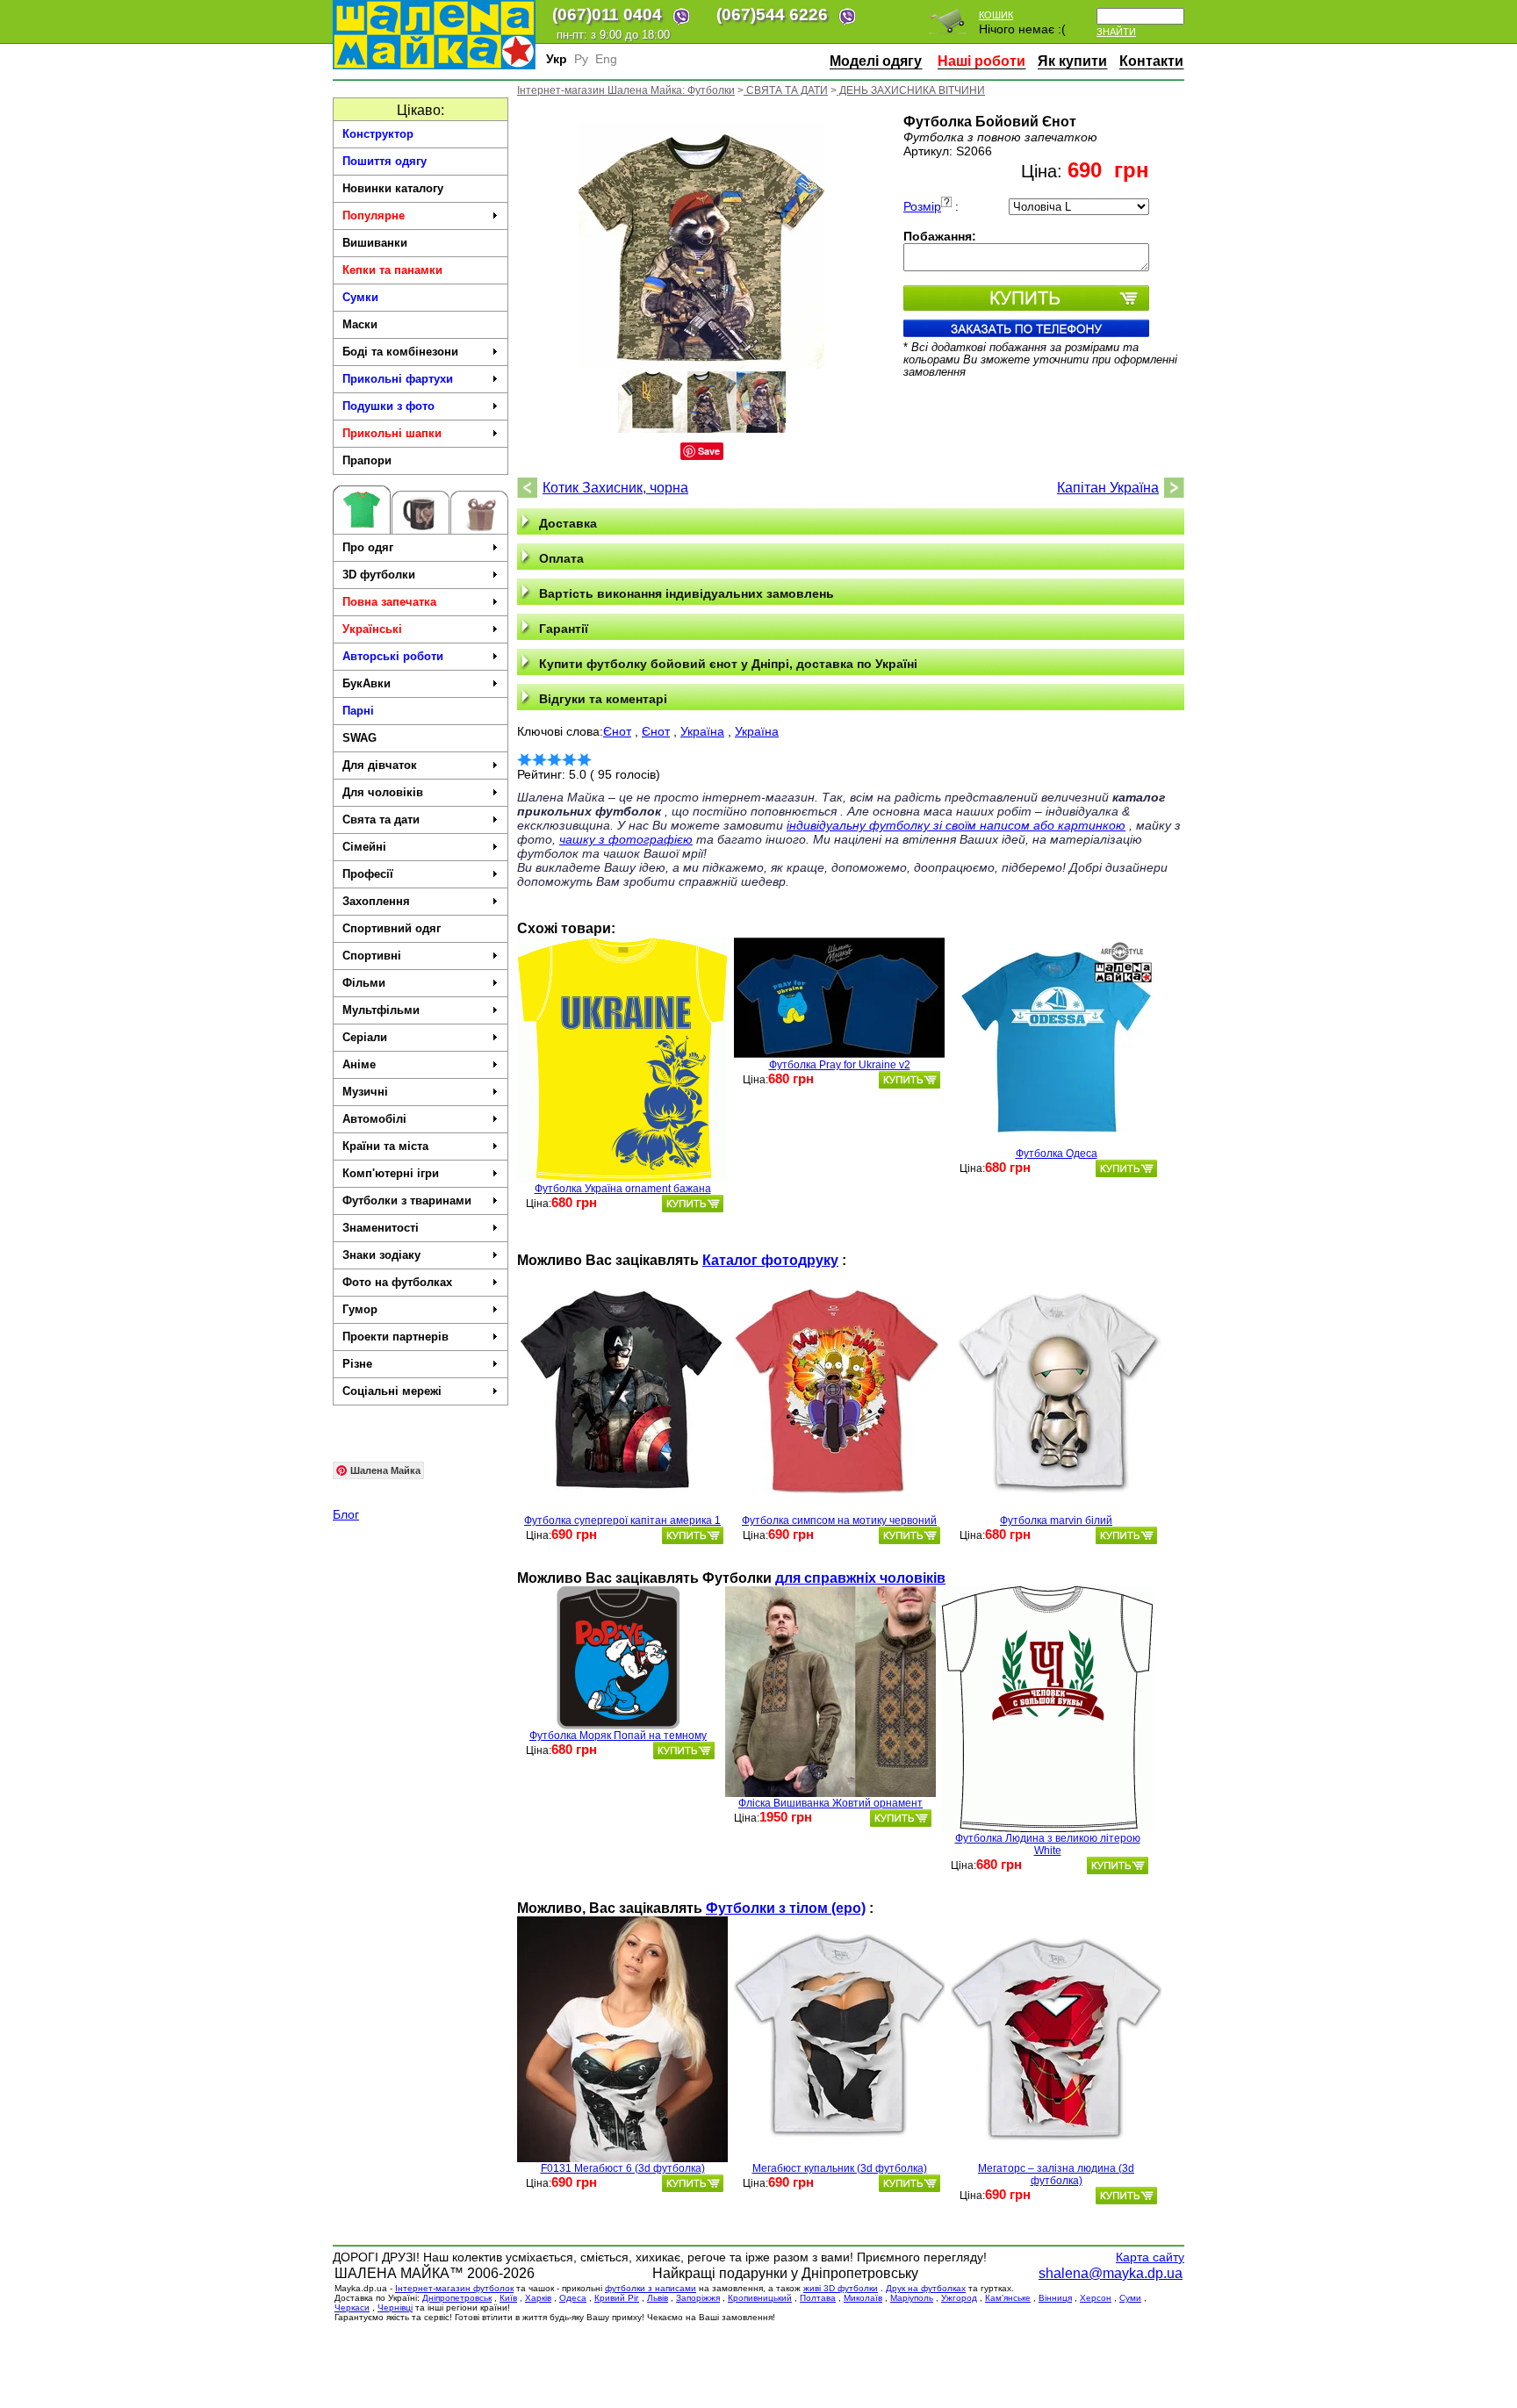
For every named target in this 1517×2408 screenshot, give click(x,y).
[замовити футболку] (693, 1204)
